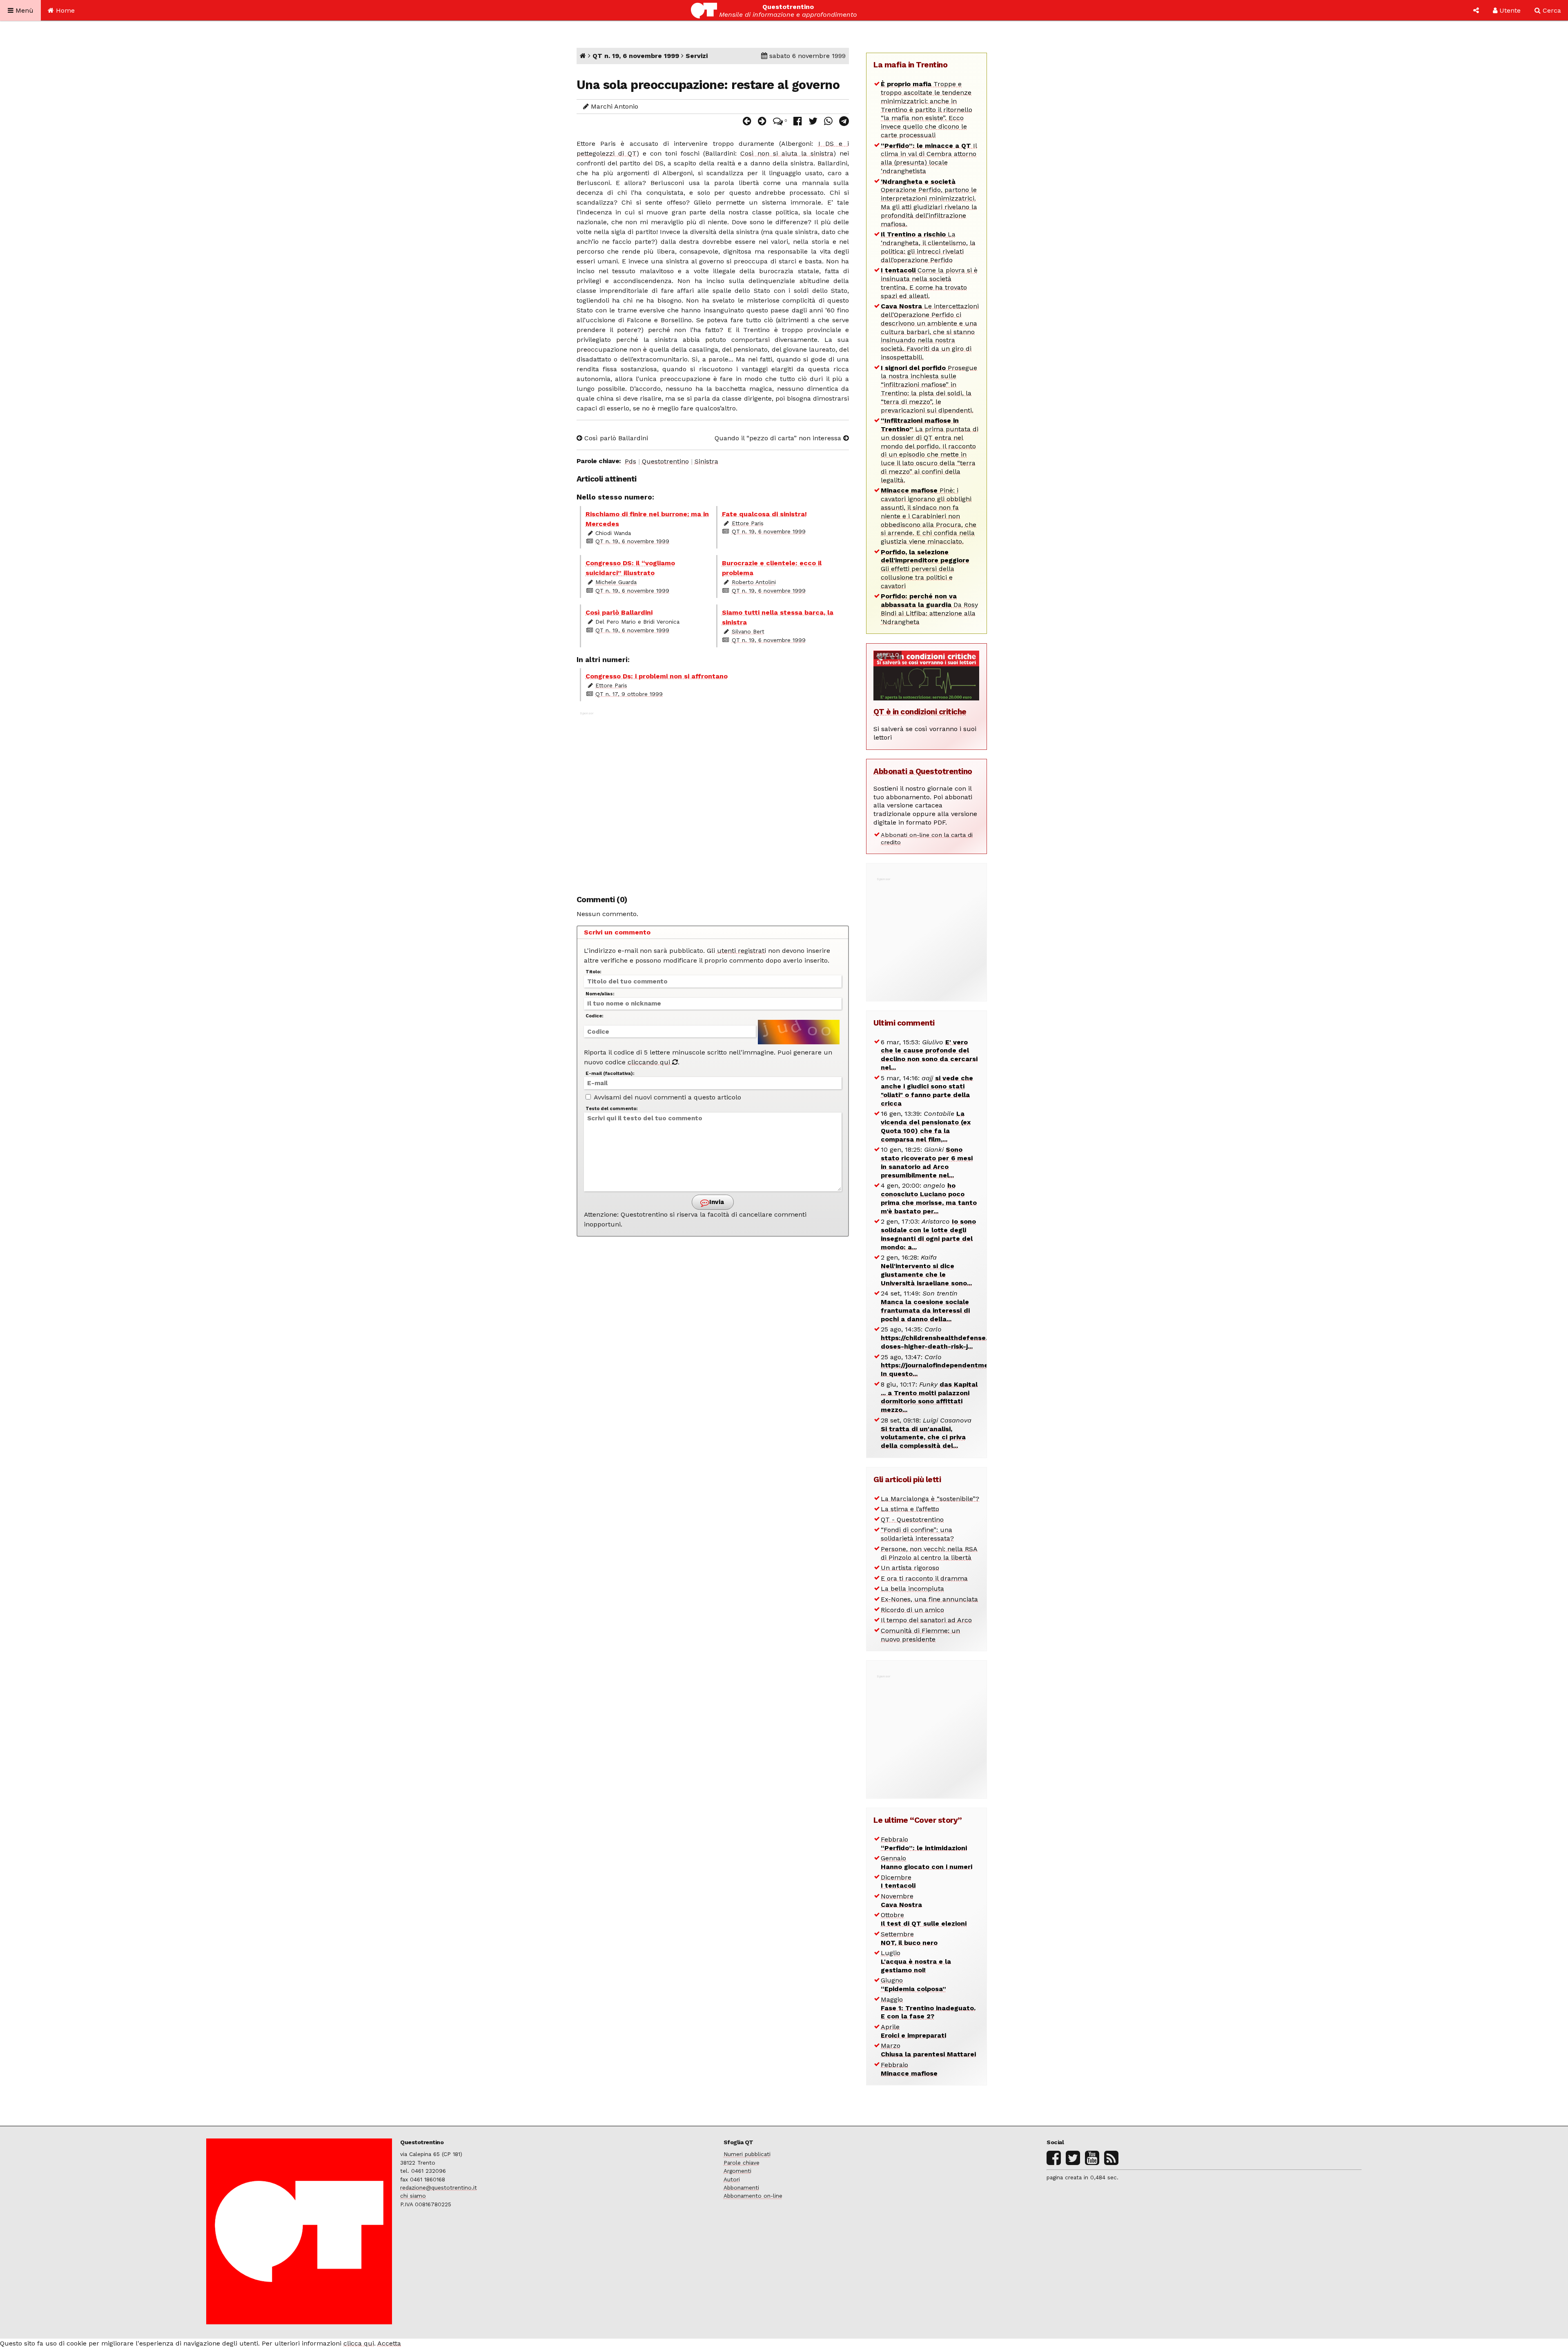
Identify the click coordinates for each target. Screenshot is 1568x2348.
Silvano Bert (748, 631)
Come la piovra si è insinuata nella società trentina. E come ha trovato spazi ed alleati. (929, 283)
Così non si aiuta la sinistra (787, 153)
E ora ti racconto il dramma (924, 1578)
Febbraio (924, 1844)
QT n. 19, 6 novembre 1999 (636, 56)
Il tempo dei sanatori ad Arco (926, 1620)
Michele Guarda (616, 582)
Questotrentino (665, 461)
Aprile (913, 2031)
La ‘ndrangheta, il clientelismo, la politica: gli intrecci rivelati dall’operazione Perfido (928, 247)
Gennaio (927, 1862)
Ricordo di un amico (912, 1610)
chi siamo (413, 2196)
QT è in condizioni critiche (920, 712)
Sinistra (706, 461)
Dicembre (898, 1882)
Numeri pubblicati (747, 2154)
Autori (732, 2179)
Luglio (916, 1961)
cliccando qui (650, 1062)
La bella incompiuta (912, 1589)
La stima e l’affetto (910, 1509)
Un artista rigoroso (910, 1568)
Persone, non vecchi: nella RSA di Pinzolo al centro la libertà (929, 1553)
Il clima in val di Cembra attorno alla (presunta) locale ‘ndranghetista (929, 158)
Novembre (901, 1900)
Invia (716, 1202)
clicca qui (359, 2343)
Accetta (389, 2343)
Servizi (697, 56)
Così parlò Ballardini (615, 438)
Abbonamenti (741, 2187)
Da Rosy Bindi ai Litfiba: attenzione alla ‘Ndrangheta (929, 609)
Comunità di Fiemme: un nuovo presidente (920, 1635)
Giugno (913, 1985)
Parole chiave (742, 2163)
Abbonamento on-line (753, 2196)
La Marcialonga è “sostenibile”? (930, 1499)
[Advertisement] (713, 799)
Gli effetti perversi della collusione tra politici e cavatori (925, 569)
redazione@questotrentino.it (439, 2187)
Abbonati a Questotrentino (923, 771)
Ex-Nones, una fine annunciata (929, 1599)
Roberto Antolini (754, 582)
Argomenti (737, 2171)
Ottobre (924, 1919)
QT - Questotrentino (912, 1520)
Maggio (928, 2008)
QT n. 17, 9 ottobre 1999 (629, 694)
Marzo (928, 2050)
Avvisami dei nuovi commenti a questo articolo (667, 1097)
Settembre (909, 1938)
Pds (630, 461)
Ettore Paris (748, 523)
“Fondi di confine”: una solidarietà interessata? (917, 1534)
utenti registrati (742, 951)
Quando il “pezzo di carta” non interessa (779, 438)
